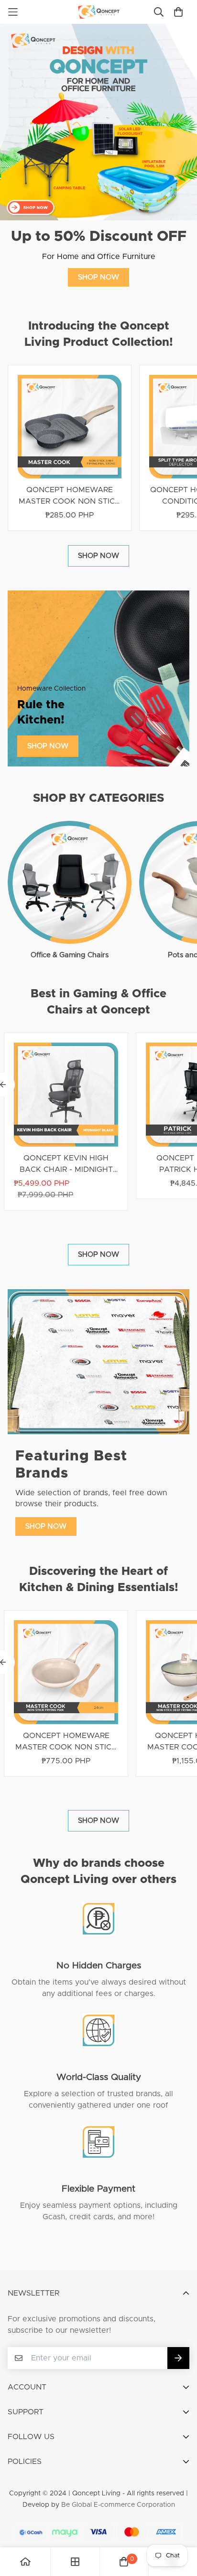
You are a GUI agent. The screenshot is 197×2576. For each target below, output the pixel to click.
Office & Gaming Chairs (70, 955)
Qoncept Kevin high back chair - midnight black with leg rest (66, 1165)
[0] (124, 2562)
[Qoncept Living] (99, 12)
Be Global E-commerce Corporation (118, 2505)
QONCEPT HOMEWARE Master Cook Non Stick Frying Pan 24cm (66, 1742)
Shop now (98, 277)
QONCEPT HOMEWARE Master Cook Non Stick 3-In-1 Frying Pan (69, 497)
